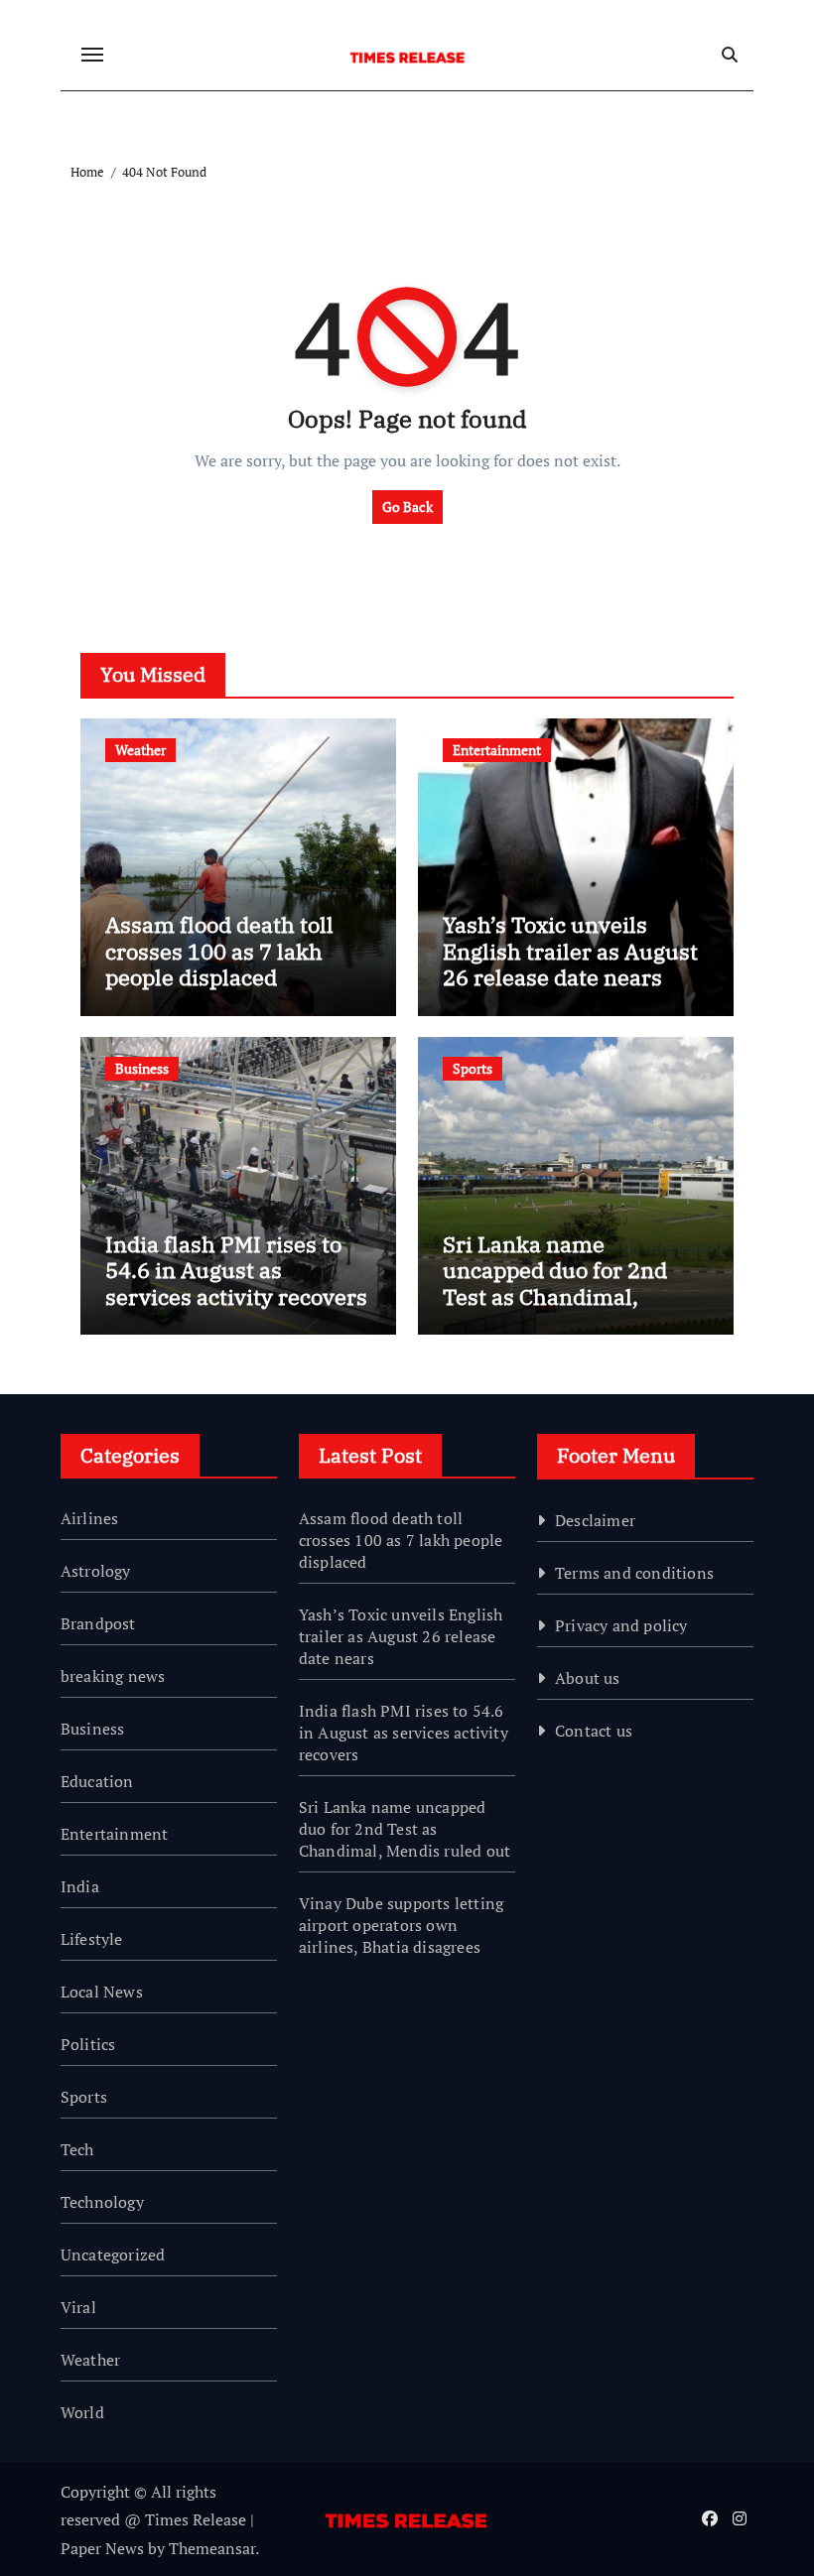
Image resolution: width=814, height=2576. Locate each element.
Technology (102, 2202)
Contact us (594, 1731)
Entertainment (497, 750)
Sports (473, 1068)
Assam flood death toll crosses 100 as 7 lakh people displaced (219, 951)
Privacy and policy (621, 1625)
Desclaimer (595, 1520)
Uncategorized (113, 2254)
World (82, 2412)
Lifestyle (92, 1939)
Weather (140, 750)
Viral (78, 2307)
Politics (88, 2044)
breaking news (113, 1676)
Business (142, 1068)
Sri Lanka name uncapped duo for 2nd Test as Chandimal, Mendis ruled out (555, 1283)
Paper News (102, 2548)
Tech (77, 2149)
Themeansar (212, 2548)
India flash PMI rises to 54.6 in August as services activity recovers (236, 1270)
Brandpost (98, 1623)
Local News (102, 1992)
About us (588, 1678)
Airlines (90, 1518)
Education (97, 1781)
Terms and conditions (634, 1573)
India (80, 1886)
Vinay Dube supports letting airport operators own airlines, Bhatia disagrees (401, 1925)
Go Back (407, 507)
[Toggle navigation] (92, 55)
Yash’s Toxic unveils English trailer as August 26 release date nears (570, 951)
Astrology (96, 1571)
